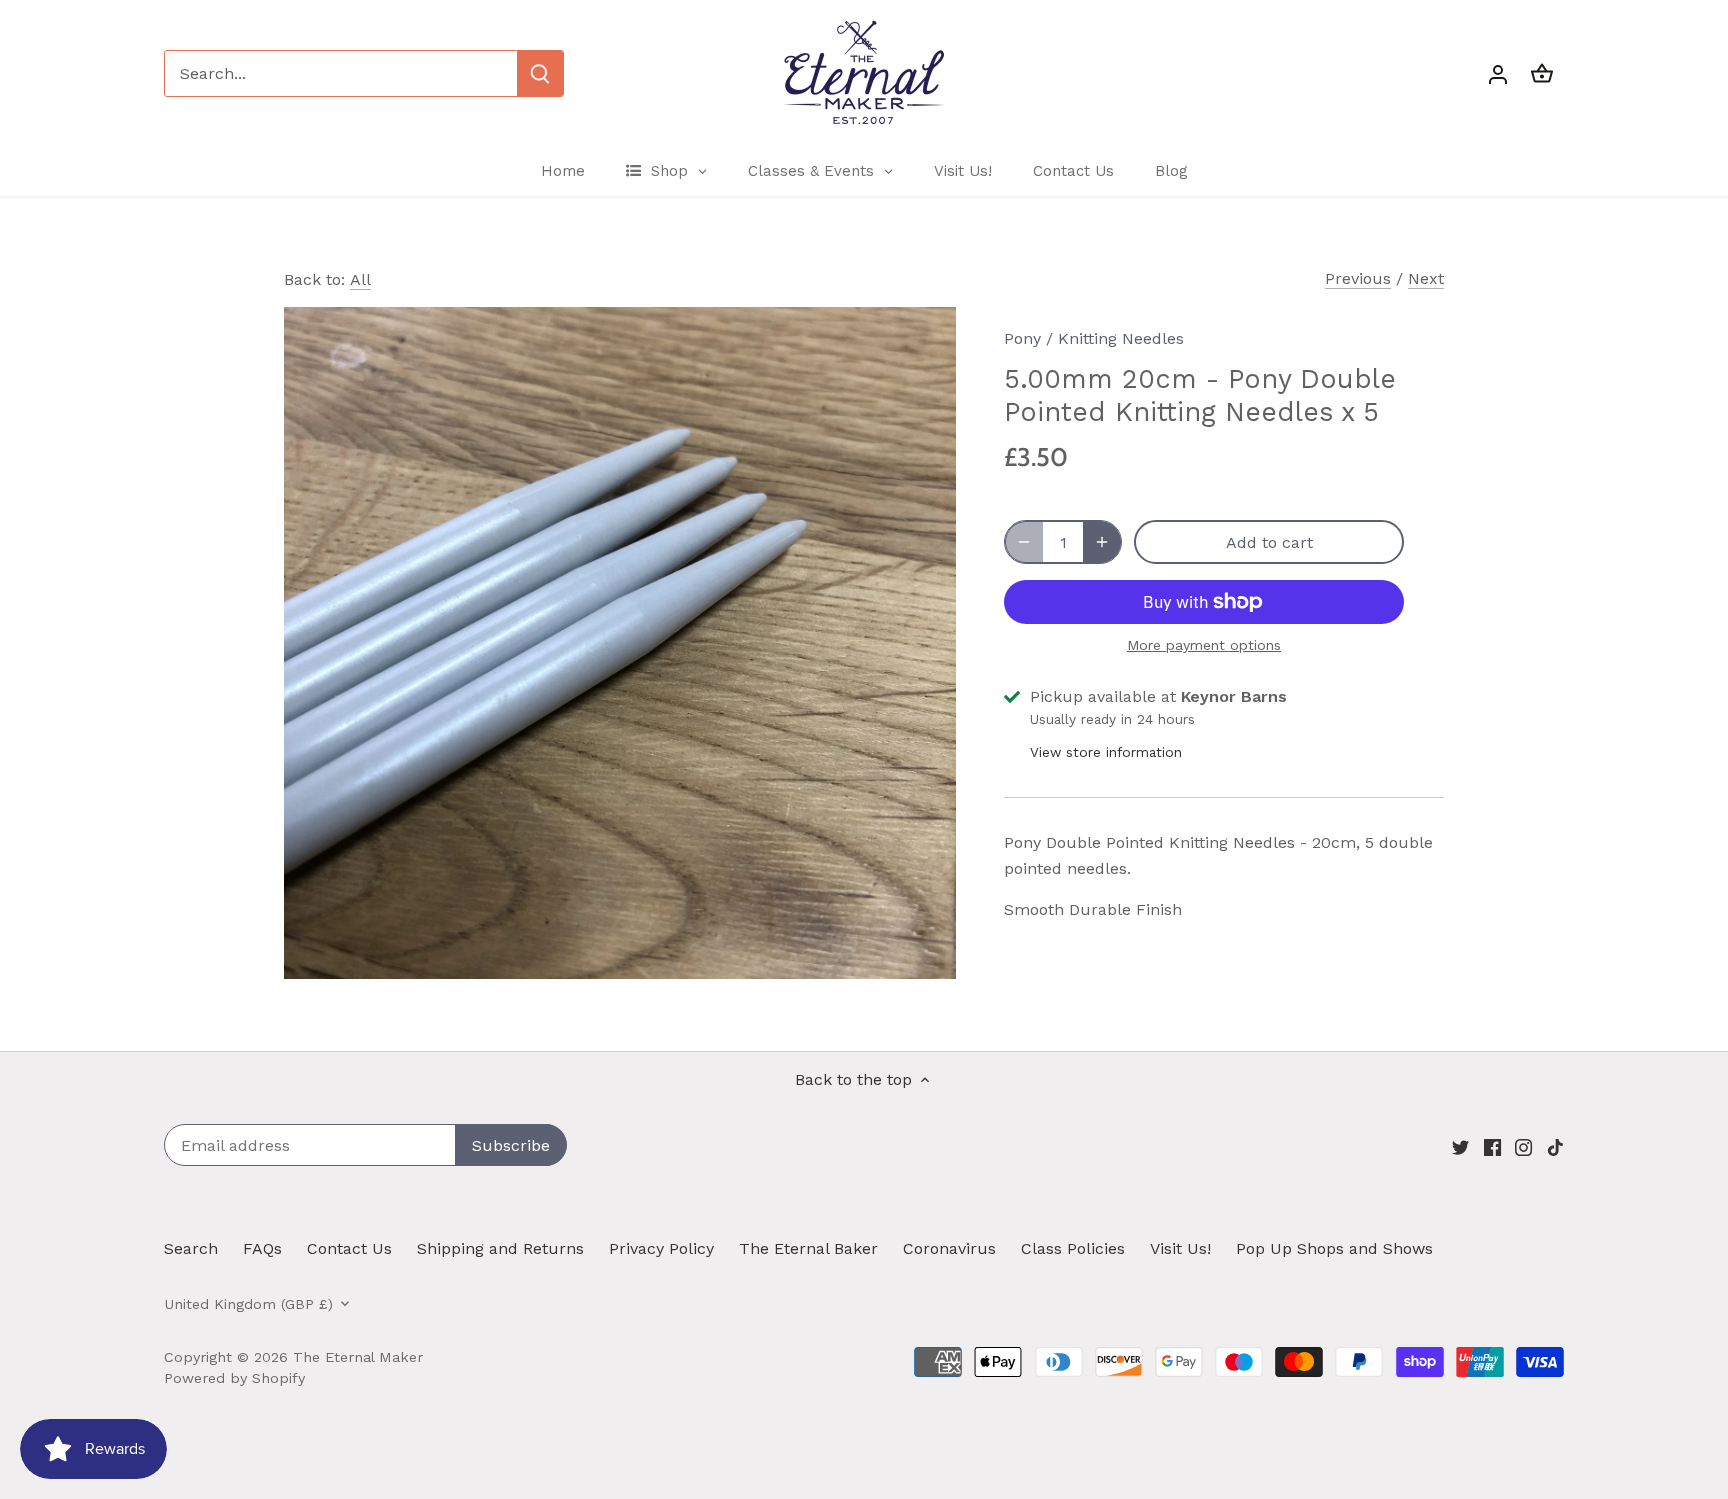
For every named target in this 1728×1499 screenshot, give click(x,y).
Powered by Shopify (234, 1378)
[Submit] (540, 73)
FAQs (262, 1248)
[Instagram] (1523, 1147)
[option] (620, 643)
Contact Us (349, 1248)
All (360, 279)
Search (191, 1248)
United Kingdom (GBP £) (248, 1304)
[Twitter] (1460, 1147)
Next (1426, 278)
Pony (1022, 338)
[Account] (1498, 73)
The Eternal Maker (358, 1357)
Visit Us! (1180, 1248)
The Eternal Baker (808, 1248)
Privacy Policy (661, 1248)
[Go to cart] (1542, 73)
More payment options (1204, 645)
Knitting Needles (1121, 338)
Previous (1358, 278)
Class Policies (1073, 1248)
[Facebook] (1492, 1147)
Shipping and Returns (500, 1248)
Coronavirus (949, 1248)
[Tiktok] (1555, 1147)
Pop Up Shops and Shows (1334, 1248)
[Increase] (1102, 542)
